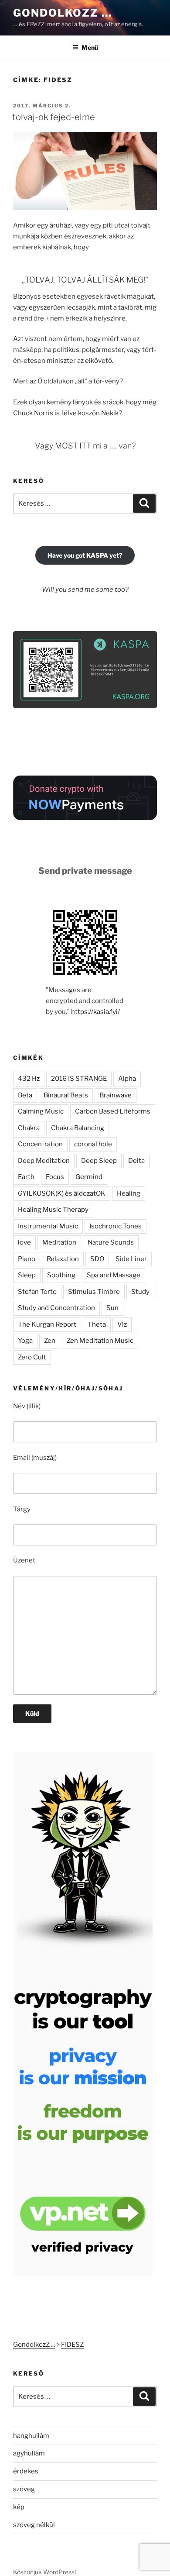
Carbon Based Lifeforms (113, 1111)
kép (19, 2507)
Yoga (25, 1341)
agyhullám (29, 2453)
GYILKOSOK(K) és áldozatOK (62, 1193)
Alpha (127, 1079)
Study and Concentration (56, 1308)
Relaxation (63, 1259)
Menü (90, 47)
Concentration (40, 1144)
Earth (26, 1177)
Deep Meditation (44, 1161)
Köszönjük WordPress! (44, 2572)
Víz (122, 1324)
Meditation (59, 1242)
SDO (97, 1259)
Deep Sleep (99, 1161)
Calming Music (41, 1111)
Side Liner (131, 1259)
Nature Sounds (111, 1242)
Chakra (29, 1128)
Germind (89, 1177)
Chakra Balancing (78, 1128)
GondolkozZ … (63, 13)
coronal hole (93, 1144)
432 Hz (29, 1079)
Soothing (61, 1275)
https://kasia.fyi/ (95, 1012)
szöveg (24, 2489)
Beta (25, 1095)
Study (140, 1292)
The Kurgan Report (47, 1324)
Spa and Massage (114, 1275)
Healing (129, 1193)
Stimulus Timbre (94, 1292)
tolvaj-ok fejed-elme (54, 117)
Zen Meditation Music (100, 1341)
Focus (55, 1177)
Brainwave (116, 1095)
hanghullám (31, 2436)
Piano (27, 1259)
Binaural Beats (66, 1095)
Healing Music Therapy (53, 1210)
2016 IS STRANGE (79, 1079)
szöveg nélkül (34, 2525)
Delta (136, 1161)
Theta (97, 1324)
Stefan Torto (37, 1292)
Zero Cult (32, 1357)
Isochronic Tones (116, 1226)
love (24, 1242)
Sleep (27, 1275)
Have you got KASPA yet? (85, 555)
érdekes (26, 2471)
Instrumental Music (48, 1226)
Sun (112, 1308)
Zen (50, 1341)
